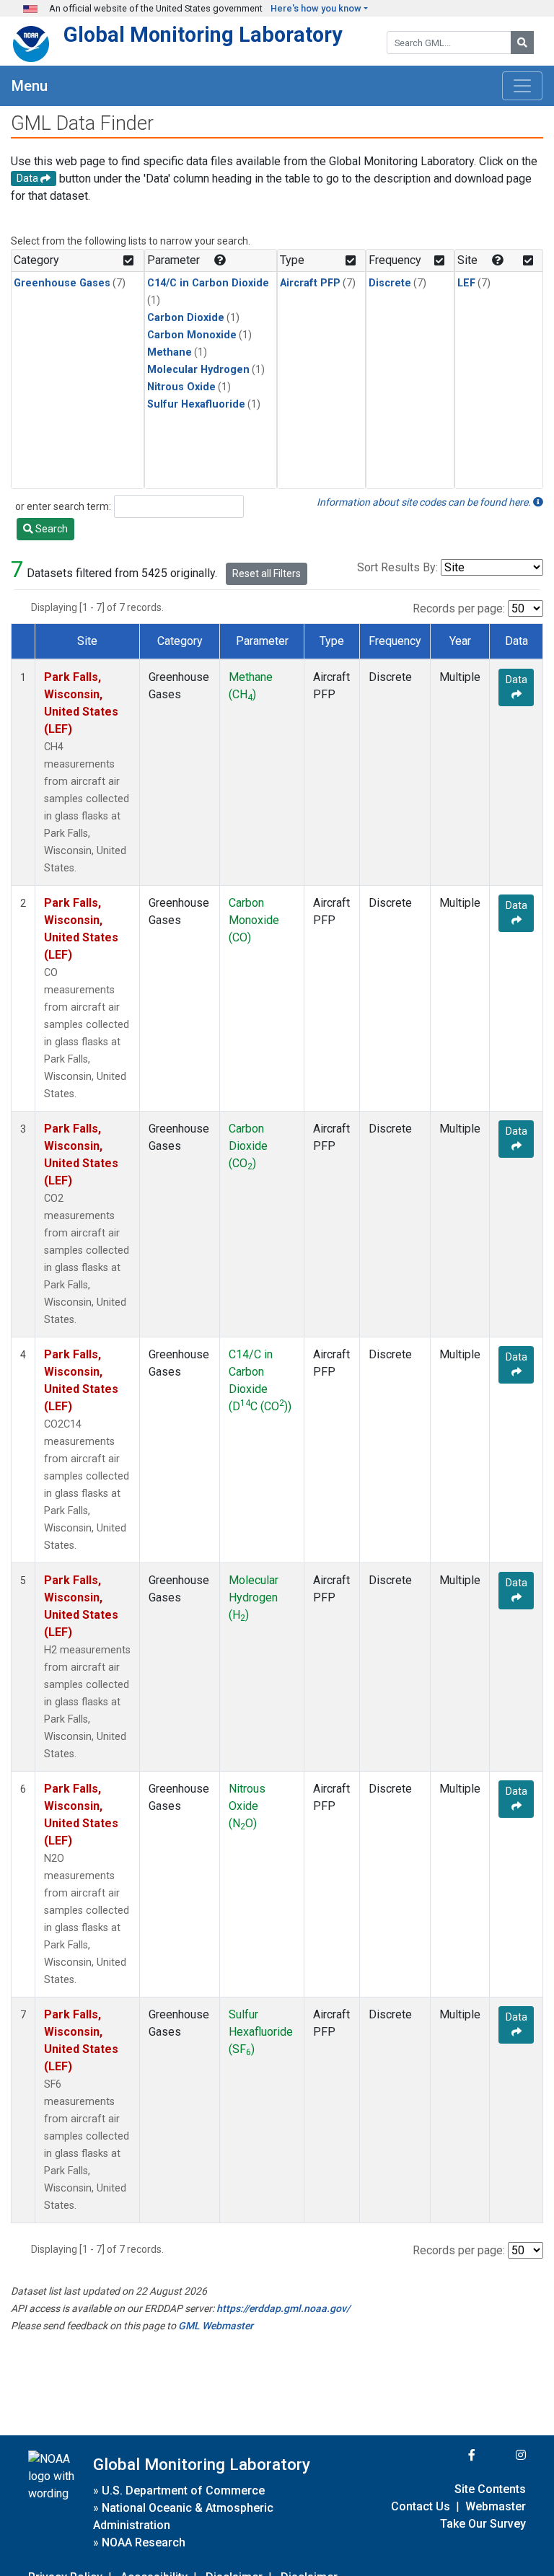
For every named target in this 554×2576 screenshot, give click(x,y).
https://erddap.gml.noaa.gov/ (283, 2308)
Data (516, 680)
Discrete (390, 283)
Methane (170, 352)
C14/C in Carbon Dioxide (208, 283)
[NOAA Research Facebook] (452, 2455)
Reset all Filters (267, 573)
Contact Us (421, 2506)
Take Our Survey (483, 2524)
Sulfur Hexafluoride (196, 404)
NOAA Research (144, 2542)
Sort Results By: (397, 567)
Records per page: (459, 608)
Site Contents (490, 2489)
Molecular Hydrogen (198, 370)
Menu (30, 86)
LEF (466, 283)
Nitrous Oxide (181, 387)
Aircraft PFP (310, 283)
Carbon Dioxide (186, 318)
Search (50, 529)
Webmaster (496, 2506)
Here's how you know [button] (316, 8)
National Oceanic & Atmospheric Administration (183, 2516)
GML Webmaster (216, 2326)
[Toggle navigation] (522, 86)
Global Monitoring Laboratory (203, 35)
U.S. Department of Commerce (183, 2491)
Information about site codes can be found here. (425, 502)
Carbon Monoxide (192, 335)
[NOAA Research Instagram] (502, 2455)
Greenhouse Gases (62, 283)
